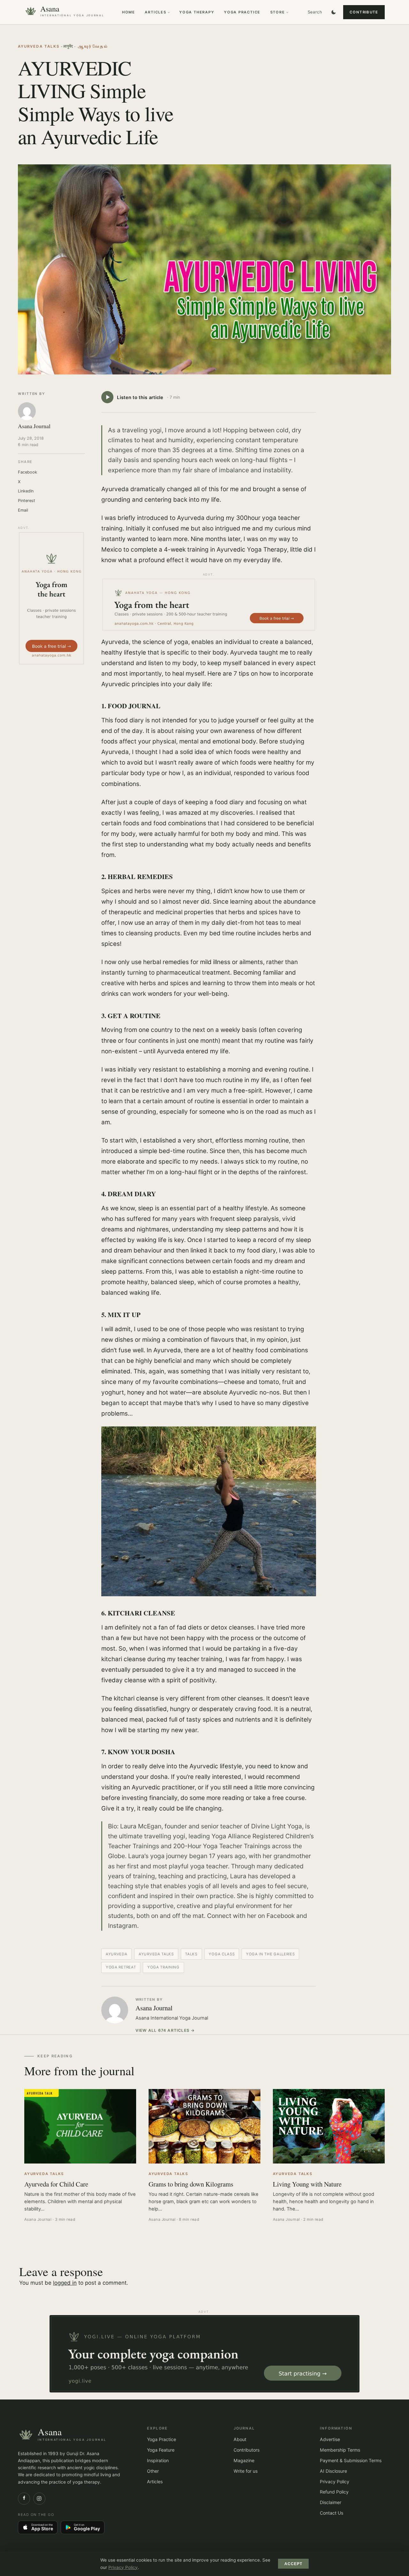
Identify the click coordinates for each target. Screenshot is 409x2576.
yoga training (163, 1967)
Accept (293, 2564)
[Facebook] (24, 2499)
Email (23, 510)
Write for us (246, 2471)
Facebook (27, 472)
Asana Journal (154, 2008)
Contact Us (332, 2513)
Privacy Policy (335, 2482)
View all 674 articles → (165, 2030)
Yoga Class (222, 1954)
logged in (65, 2283)
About (240, 2439)
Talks (191, 1954)
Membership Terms (340, 2450)
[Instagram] (39, 2499)
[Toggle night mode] (334, 12)
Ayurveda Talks (39, 46)
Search (315, 12)
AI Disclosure (333, 2471)
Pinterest (27, 501)
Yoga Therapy (197, 12)
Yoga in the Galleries (270, 1954)
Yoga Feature (161, 2450)
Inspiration (158, 2460)
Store (278, 12)
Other (153, 2471)
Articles (155, 12)
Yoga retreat (121, 1967)
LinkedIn (26, 491)
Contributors (247, 2450)
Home (129, 12)
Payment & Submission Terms (351, 2460)
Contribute (364, 12)
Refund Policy (334, 2492)
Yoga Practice (242, 12)
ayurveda (117, 1954)
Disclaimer (331, 2502)
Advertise (330, 2439)
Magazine (244, 2460)
